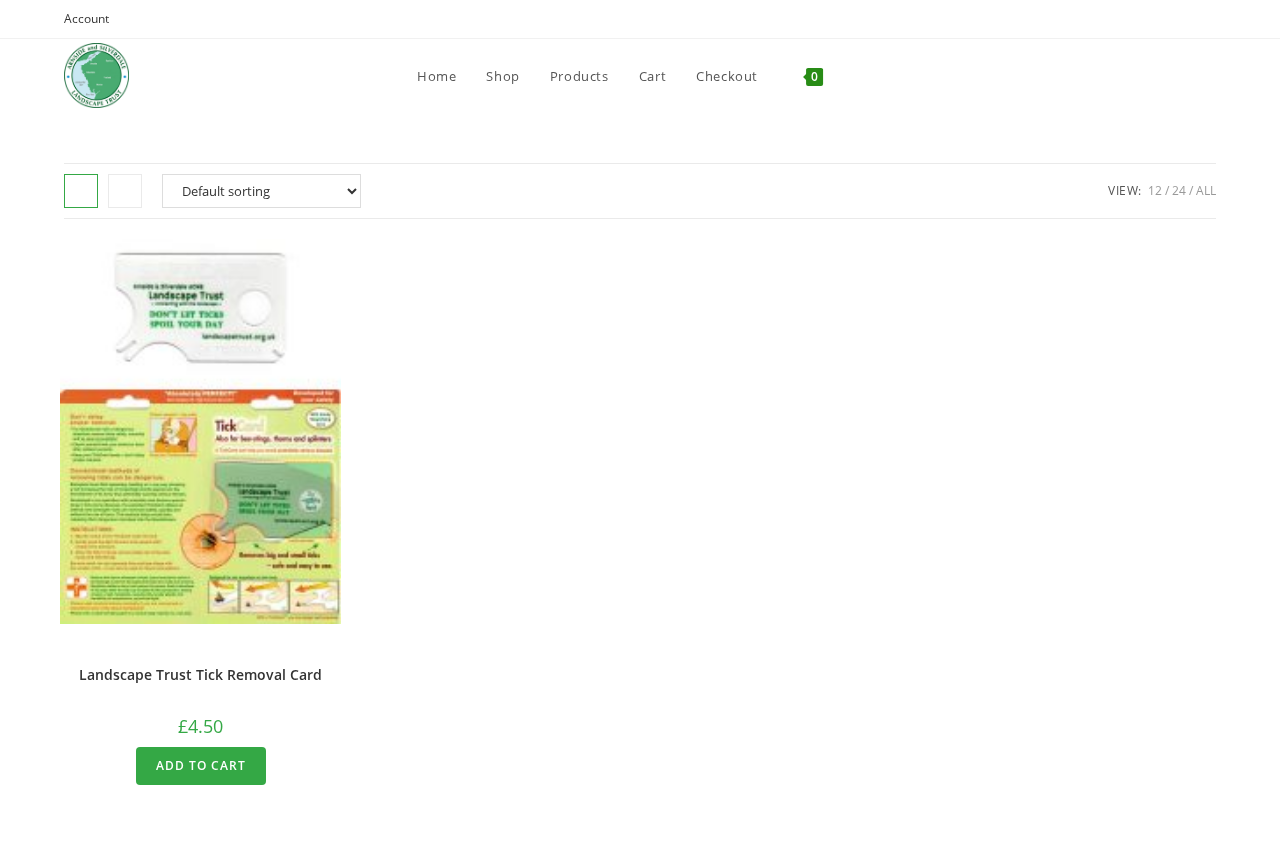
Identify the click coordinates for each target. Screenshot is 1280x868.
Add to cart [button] (201, 765)
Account (86, 18)
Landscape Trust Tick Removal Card (200, 674)
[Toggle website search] (858, 76)
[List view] (125, 191)
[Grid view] (81, 191)
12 (1155, 190)
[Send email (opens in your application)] (1207, 19)
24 (1179, 190)
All (1206, 190)
